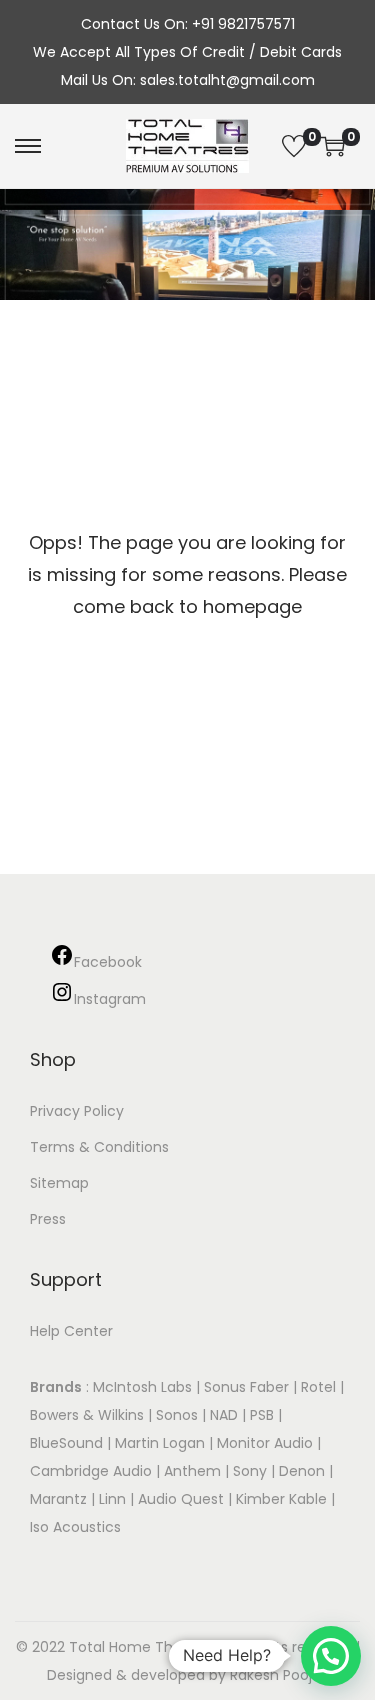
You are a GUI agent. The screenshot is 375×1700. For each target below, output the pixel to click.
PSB (262, 1415)
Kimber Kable (281, 1499)
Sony (250, 1471)
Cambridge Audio (91, 1471)
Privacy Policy (77, 1111)
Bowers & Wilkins (87, 1415)
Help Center (71, 1331)
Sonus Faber (246, 1387)
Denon (302, 1471)
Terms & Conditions (99, 1147)
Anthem (192, 1471)
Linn (112, 1499)
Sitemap (59, 1183)
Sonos (177, 1415)
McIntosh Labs (142, 1387)
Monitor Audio (267, 1443)
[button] (331, 1656)
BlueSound (66, 1443)
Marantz (58, 1499)
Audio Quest (181, 1499)
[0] (294, 146)
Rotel (318, 1387)
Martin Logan (160, 1443)
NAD (224, 1415)
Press (48, 1219)
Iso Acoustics (75, 1527)
